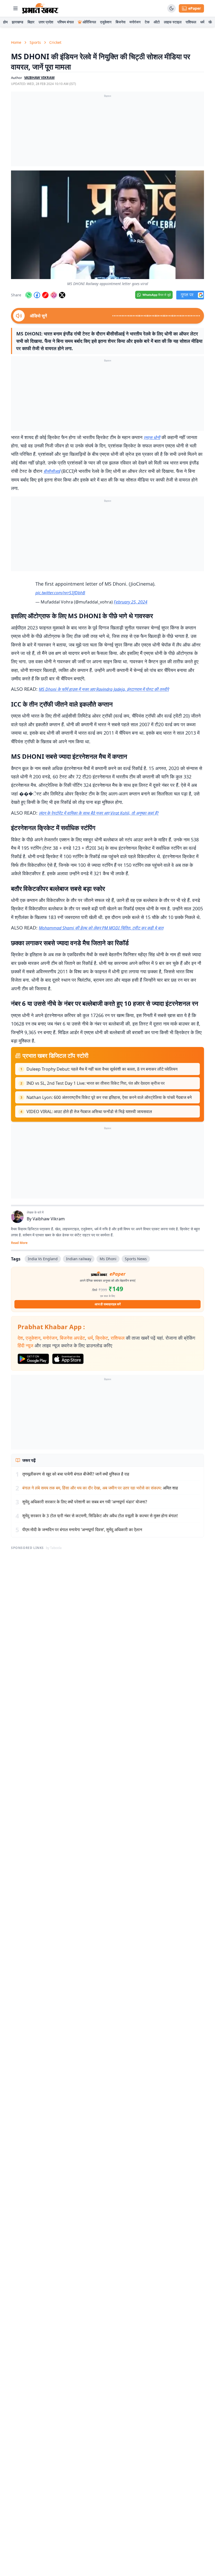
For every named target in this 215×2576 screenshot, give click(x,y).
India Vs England (43, 1259)
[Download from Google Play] (33, 1359)
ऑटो (157, 22)
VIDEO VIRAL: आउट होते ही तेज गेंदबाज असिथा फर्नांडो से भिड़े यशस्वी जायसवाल (89, 1111)
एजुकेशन (106, 22)
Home (16, 42)
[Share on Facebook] (37, 295)
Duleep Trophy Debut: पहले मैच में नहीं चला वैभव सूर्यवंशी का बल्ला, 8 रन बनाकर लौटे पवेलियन (102, 1069)
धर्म (202, 22)
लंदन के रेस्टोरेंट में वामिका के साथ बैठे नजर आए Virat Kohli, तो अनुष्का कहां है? (99, 813)
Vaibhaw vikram (39, 78)
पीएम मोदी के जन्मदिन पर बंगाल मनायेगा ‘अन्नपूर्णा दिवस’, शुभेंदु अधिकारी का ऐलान (82, 1530)
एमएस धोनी (152, 437)
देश (20, 1338)
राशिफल (191, 22)
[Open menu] (15, 8)
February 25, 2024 (131, 602)
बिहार (31, 22)
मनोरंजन (135, 22)
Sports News (136, 1259)
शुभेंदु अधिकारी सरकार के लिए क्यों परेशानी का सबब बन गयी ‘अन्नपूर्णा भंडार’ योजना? (85, 1502)
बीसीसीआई (52, 471)
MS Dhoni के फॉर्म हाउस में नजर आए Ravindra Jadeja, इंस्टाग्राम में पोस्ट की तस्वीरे (104, 689)
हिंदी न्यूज (25, 1345)
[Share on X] (62, 295)
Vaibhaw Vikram (49, 1219)
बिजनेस (120, 22)
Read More (19, 1243)
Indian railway (79, 1259)
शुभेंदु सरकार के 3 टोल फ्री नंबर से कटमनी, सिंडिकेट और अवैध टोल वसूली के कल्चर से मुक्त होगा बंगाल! (100, 1516)
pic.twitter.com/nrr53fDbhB (60, 593)
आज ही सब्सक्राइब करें (108, 1304)
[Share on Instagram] (54, 295)
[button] (107, 225)
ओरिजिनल (89, 22)
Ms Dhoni (108, 1259)
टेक (147, 22)
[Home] (40, 8)
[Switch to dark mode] (171, 8)
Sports (35, 42)
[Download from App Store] (68, 1359)
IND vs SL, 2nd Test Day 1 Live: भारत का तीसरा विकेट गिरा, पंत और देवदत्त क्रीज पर (96, 1083)
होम (5, 22)
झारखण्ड (18, 22)
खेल (211, 22)
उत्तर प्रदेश (46, 22)
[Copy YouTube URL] (45, 295)
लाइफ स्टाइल (173, 22)
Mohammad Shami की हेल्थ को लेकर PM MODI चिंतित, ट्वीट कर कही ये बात (101, 928)
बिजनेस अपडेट (72, 1338)
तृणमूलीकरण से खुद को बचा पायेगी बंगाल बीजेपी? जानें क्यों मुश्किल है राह (76, 1474)
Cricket (55, 42)
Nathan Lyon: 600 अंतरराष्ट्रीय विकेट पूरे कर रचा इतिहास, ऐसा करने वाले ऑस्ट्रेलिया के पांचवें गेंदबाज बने (109, 1097)
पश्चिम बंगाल (66, 22)
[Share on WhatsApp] (29, 295)
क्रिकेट (102, 1338)
